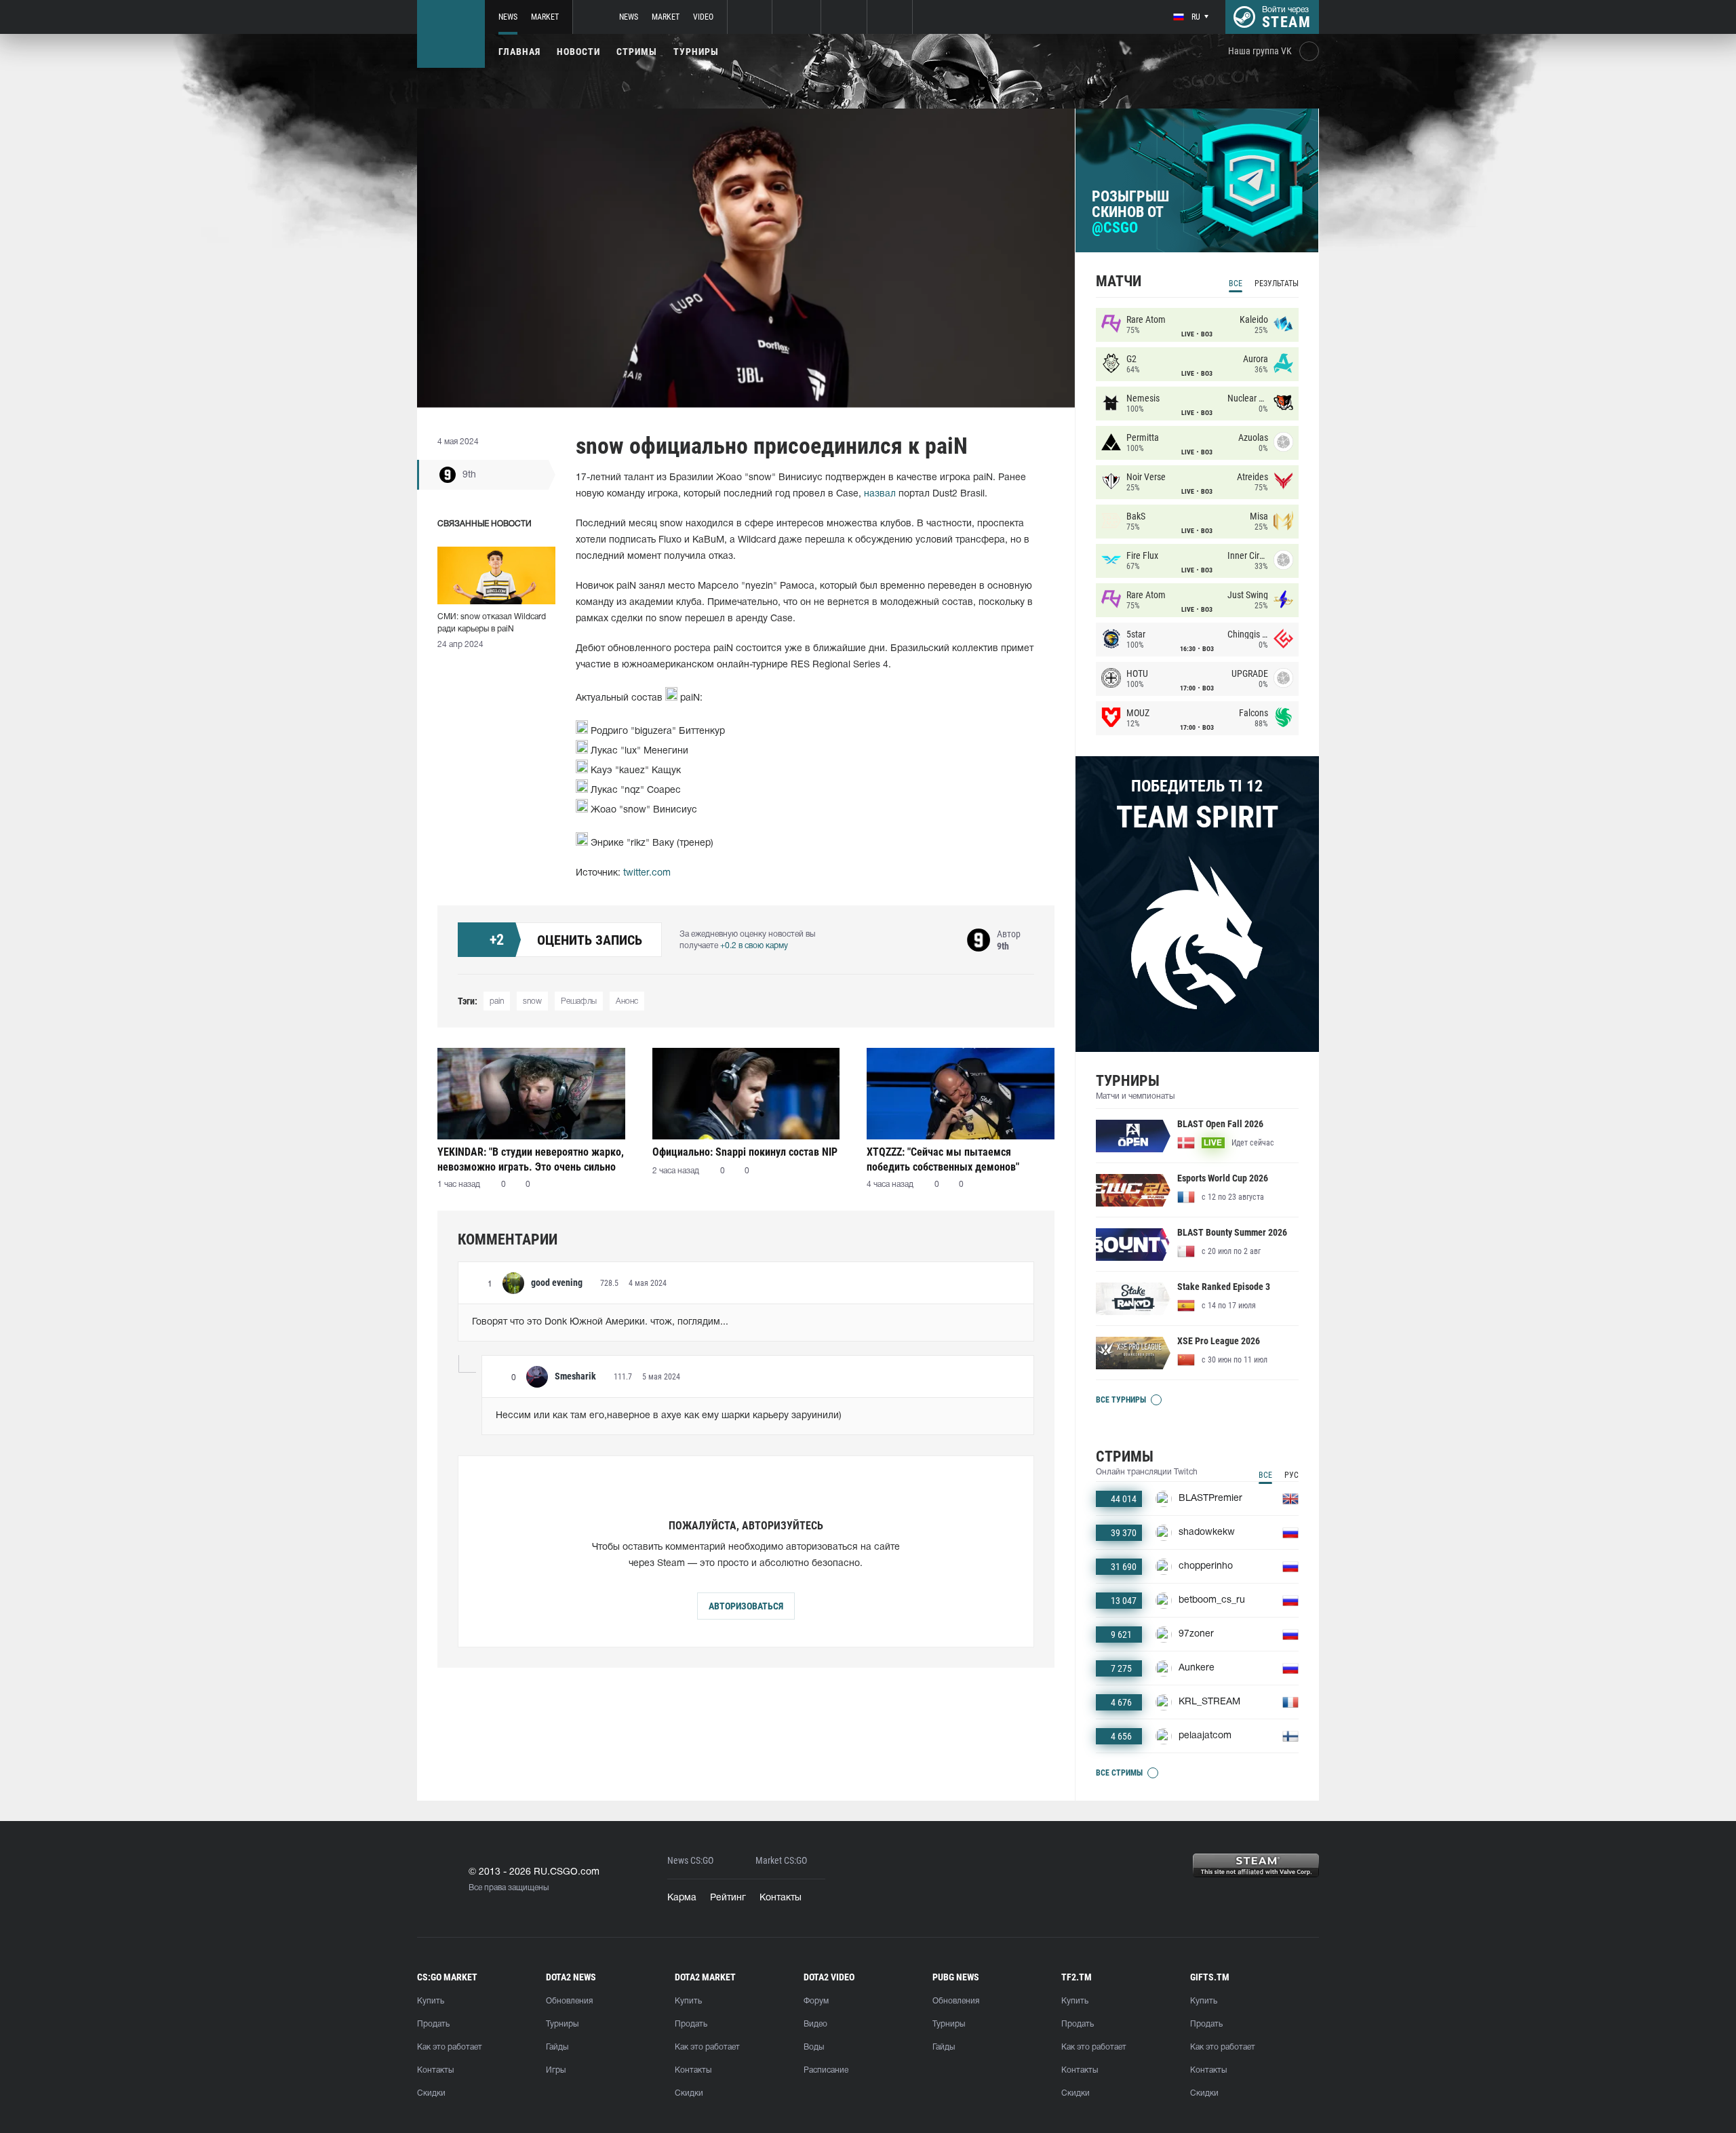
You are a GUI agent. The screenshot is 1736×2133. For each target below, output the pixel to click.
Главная (519, 52)
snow (532, 1001)
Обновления (569, 2001)
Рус (1291, 1475)
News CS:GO (690, 1861)
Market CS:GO (781, 1861)
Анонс (627, 1001)
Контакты (781, 1898)
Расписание (826, 2070)
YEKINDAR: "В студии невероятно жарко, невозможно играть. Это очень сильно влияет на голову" (531, 1159)
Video (703, 17)
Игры (556, 2070)
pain (497, 1001)
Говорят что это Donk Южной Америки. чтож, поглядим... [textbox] (600, 1322)
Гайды (557, 2047)
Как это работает (450, 2047)
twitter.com (647, 873)
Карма (682, 1898)
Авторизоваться (746, 1606)
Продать (433, 2024)
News (508, 17)
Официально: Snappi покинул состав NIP (745, 1152)
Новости (578, 52)
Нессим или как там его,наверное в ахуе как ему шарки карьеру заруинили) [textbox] (669, 1416)
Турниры (696, 52)
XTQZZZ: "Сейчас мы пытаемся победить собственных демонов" (943, 1159)
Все (1236, 283)
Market (545, 17)
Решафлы (579, 1001)
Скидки (431, 2093)
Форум (816, 2001)
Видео (815, 2024)
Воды (814, 2047)
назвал (880, 494)
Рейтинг (728, 1898)
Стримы (637, 52)
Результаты (1277, 283)
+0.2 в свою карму (754, 946)
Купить (431, 2001)
